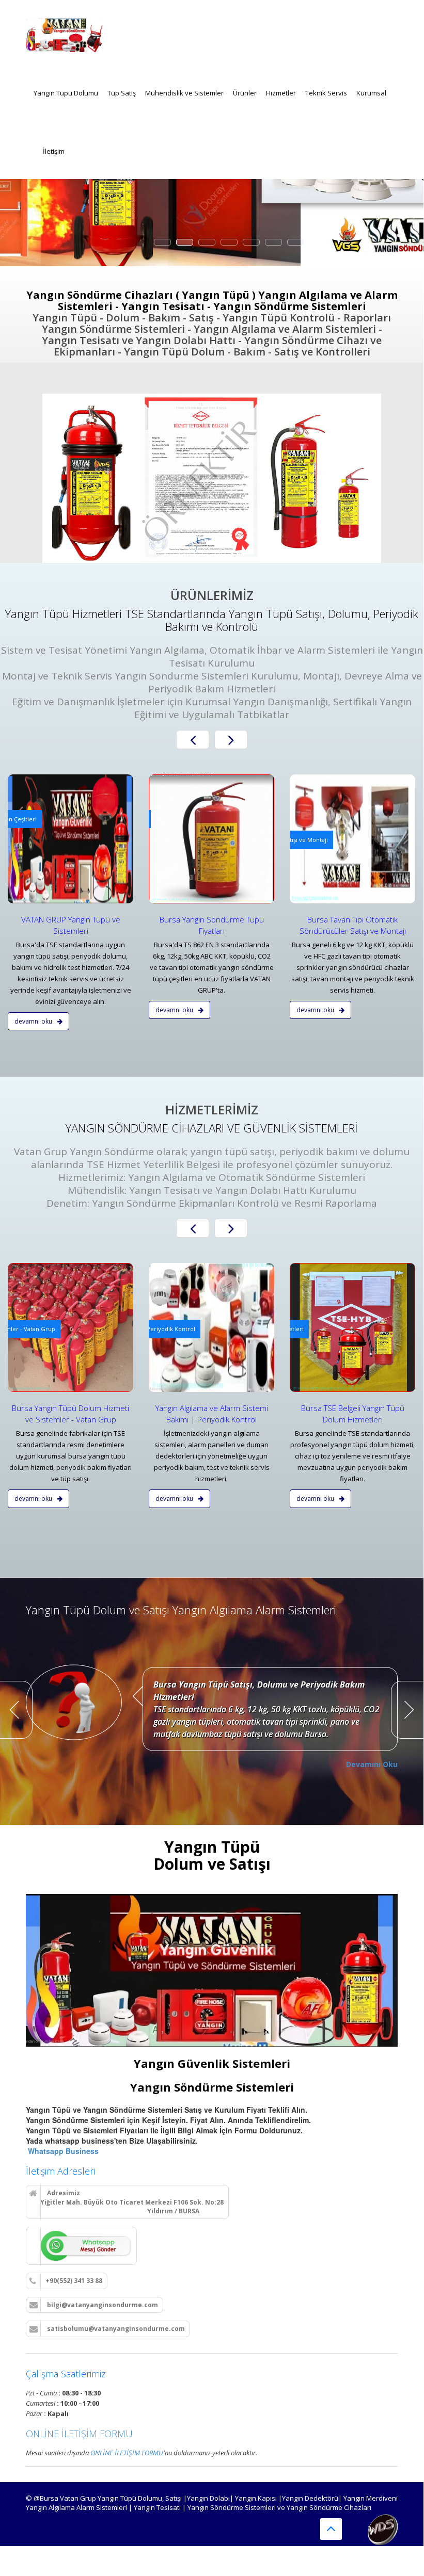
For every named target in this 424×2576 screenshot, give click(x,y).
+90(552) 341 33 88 (74, 2281)
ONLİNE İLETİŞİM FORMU (79, 2434)
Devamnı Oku (34, 1021)
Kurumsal (371, 93)
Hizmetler (281, 93)
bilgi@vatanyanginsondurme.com (102, 2305)
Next (407, 1710)
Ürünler (245, 93)
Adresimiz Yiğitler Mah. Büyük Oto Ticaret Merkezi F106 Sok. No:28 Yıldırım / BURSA (127, 2202)
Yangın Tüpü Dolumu (66, 93)
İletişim (54, 151)
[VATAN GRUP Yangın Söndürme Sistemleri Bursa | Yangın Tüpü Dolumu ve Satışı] (65, 31)
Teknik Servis (326, 93)
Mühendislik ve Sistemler (184, 93)
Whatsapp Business (62, 2151)
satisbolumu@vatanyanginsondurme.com (115, 2329)
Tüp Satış (122, 93)
